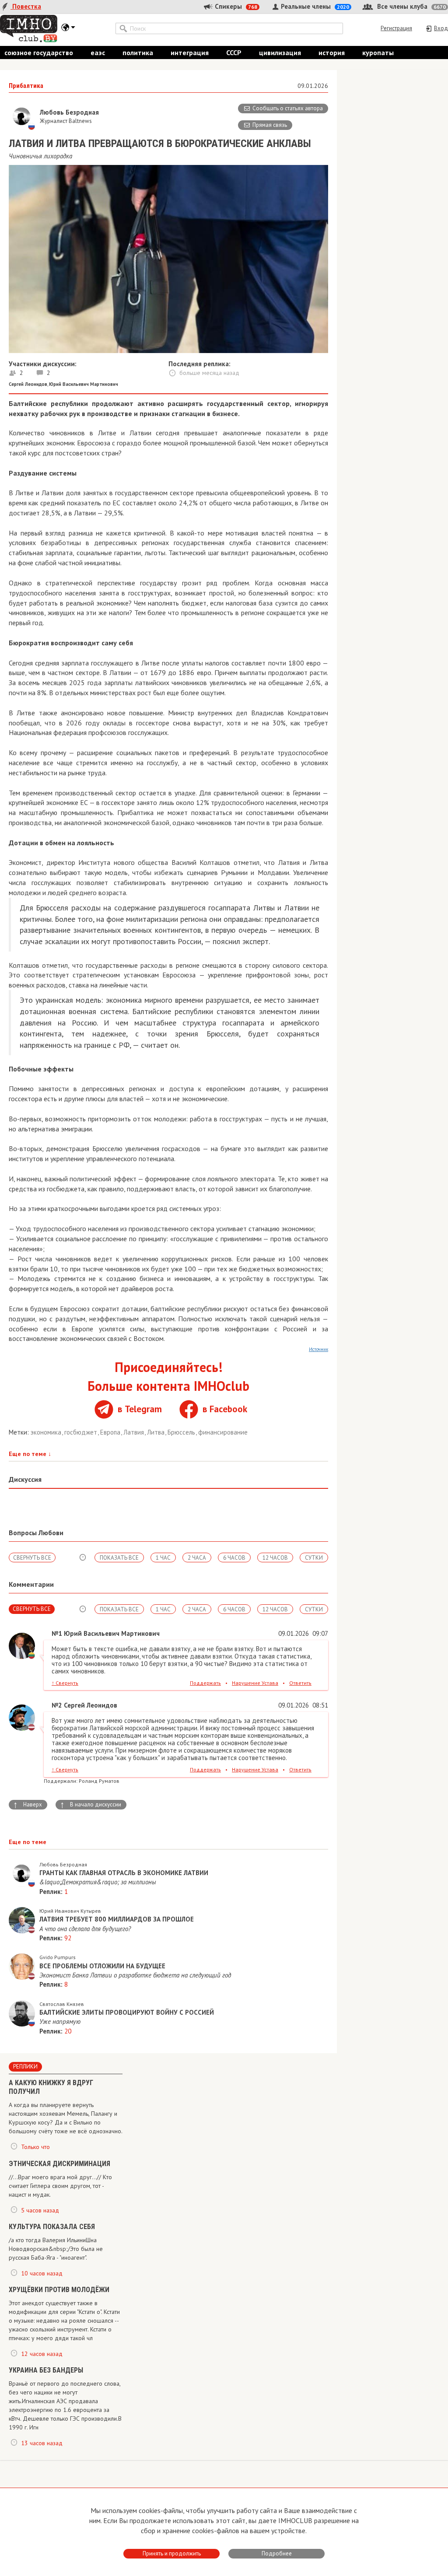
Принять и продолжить (172, 2553)
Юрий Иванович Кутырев (70, 1911)
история (332, 52)
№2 (57, 1705)
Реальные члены (314, 6)
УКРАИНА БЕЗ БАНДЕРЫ (46, 2370)
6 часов (234, 1558)
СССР (234, 52)
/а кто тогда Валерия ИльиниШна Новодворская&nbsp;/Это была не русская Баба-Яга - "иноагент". (56, 2249)
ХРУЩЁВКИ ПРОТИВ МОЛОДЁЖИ (59, 2290)
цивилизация (280, 52)
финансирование (223, 1432)
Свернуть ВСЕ (32, 1558)
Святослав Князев (62, 2004)
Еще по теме (30, 1454)
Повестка (26, 6)
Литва (157, 1432)
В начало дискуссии (91, 1805)
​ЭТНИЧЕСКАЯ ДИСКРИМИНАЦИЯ (59, 2164)
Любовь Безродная (63, 1864)
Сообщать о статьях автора (288, 108)
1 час (163, 1558)
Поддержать (205, 1683)
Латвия (135, 1432)
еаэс (98, 52)
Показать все (119, 1558)
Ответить (300, 1683)
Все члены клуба (411, 6)
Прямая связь (270, 125)
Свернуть (65, 1683)
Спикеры (235, 6)
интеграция (190, 52)
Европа (111, 1432)
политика (138, 52)
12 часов (275, 1558)
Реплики (25, 2067)
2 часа (197, 1558)
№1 (57, 1633)
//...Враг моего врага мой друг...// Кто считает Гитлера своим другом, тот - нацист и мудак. (60, 2186)
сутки (314, 1558)
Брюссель (182, 1432)
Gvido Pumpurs (58, 1957)
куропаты (378, 52)
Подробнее (277, 2553)
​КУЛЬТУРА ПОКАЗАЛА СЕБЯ (52, 2227)
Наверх (28, 1805)
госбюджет (82, 1432)
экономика (47, 1432)
